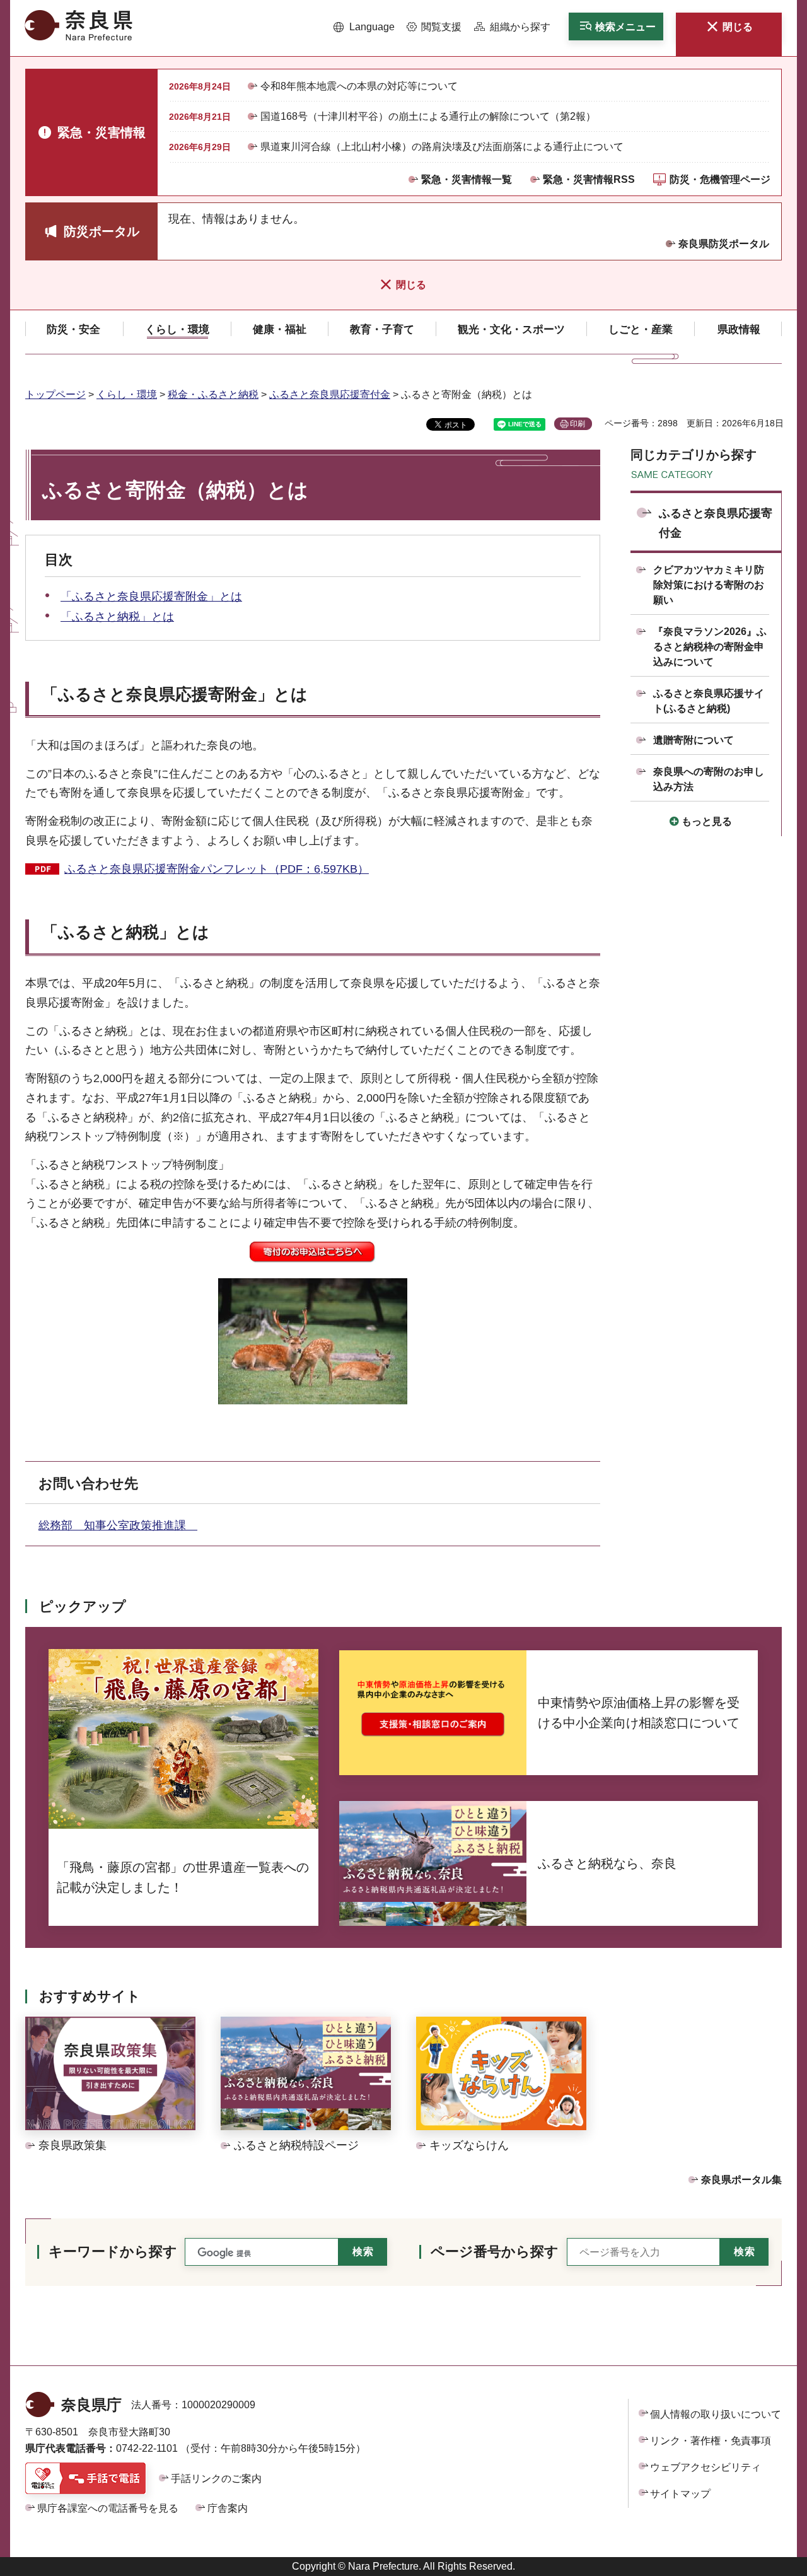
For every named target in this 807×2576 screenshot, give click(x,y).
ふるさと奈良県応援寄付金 (330, 394)
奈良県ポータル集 (741, 2180)
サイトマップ (680, 2494)
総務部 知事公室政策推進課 (118, 1525)
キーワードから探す (113, 2252)
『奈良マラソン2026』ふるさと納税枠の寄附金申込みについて (710, 647)
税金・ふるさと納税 (213, 394)
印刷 (578, 424)
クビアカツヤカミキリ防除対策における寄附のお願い (709, 585)
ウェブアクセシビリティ (705, 2467)
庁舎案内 (228, 2508)
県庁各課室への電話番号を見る (108, 2508)
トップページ (55, 394)
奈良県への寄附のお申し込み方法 (709, 779)
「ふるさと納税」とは (117, 617)
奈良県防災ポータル (724, 244)
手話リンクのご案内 (216, 2479)
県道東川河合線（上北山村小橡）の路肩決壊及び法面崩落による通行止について (442, 147)
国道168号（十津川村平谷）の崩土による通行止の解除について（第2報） (428, 116)
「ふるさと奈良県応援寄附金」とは (151, 597)
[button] (364, 27)
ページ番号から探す (495, 2252)
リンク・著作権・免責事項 (711, 2441)
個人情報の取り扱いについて (716, 2414)
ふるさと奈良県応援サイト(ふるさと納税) (709, 701)
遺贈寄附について (694, 740)
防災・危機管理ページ (720, 179)
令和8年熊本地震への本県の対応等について (359, 86)
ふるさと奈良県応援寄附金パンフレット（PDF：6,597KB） (217, 869)
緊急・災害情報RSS (589, 179)
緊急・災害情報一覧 (467, 179)
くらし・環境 (127, 394)
